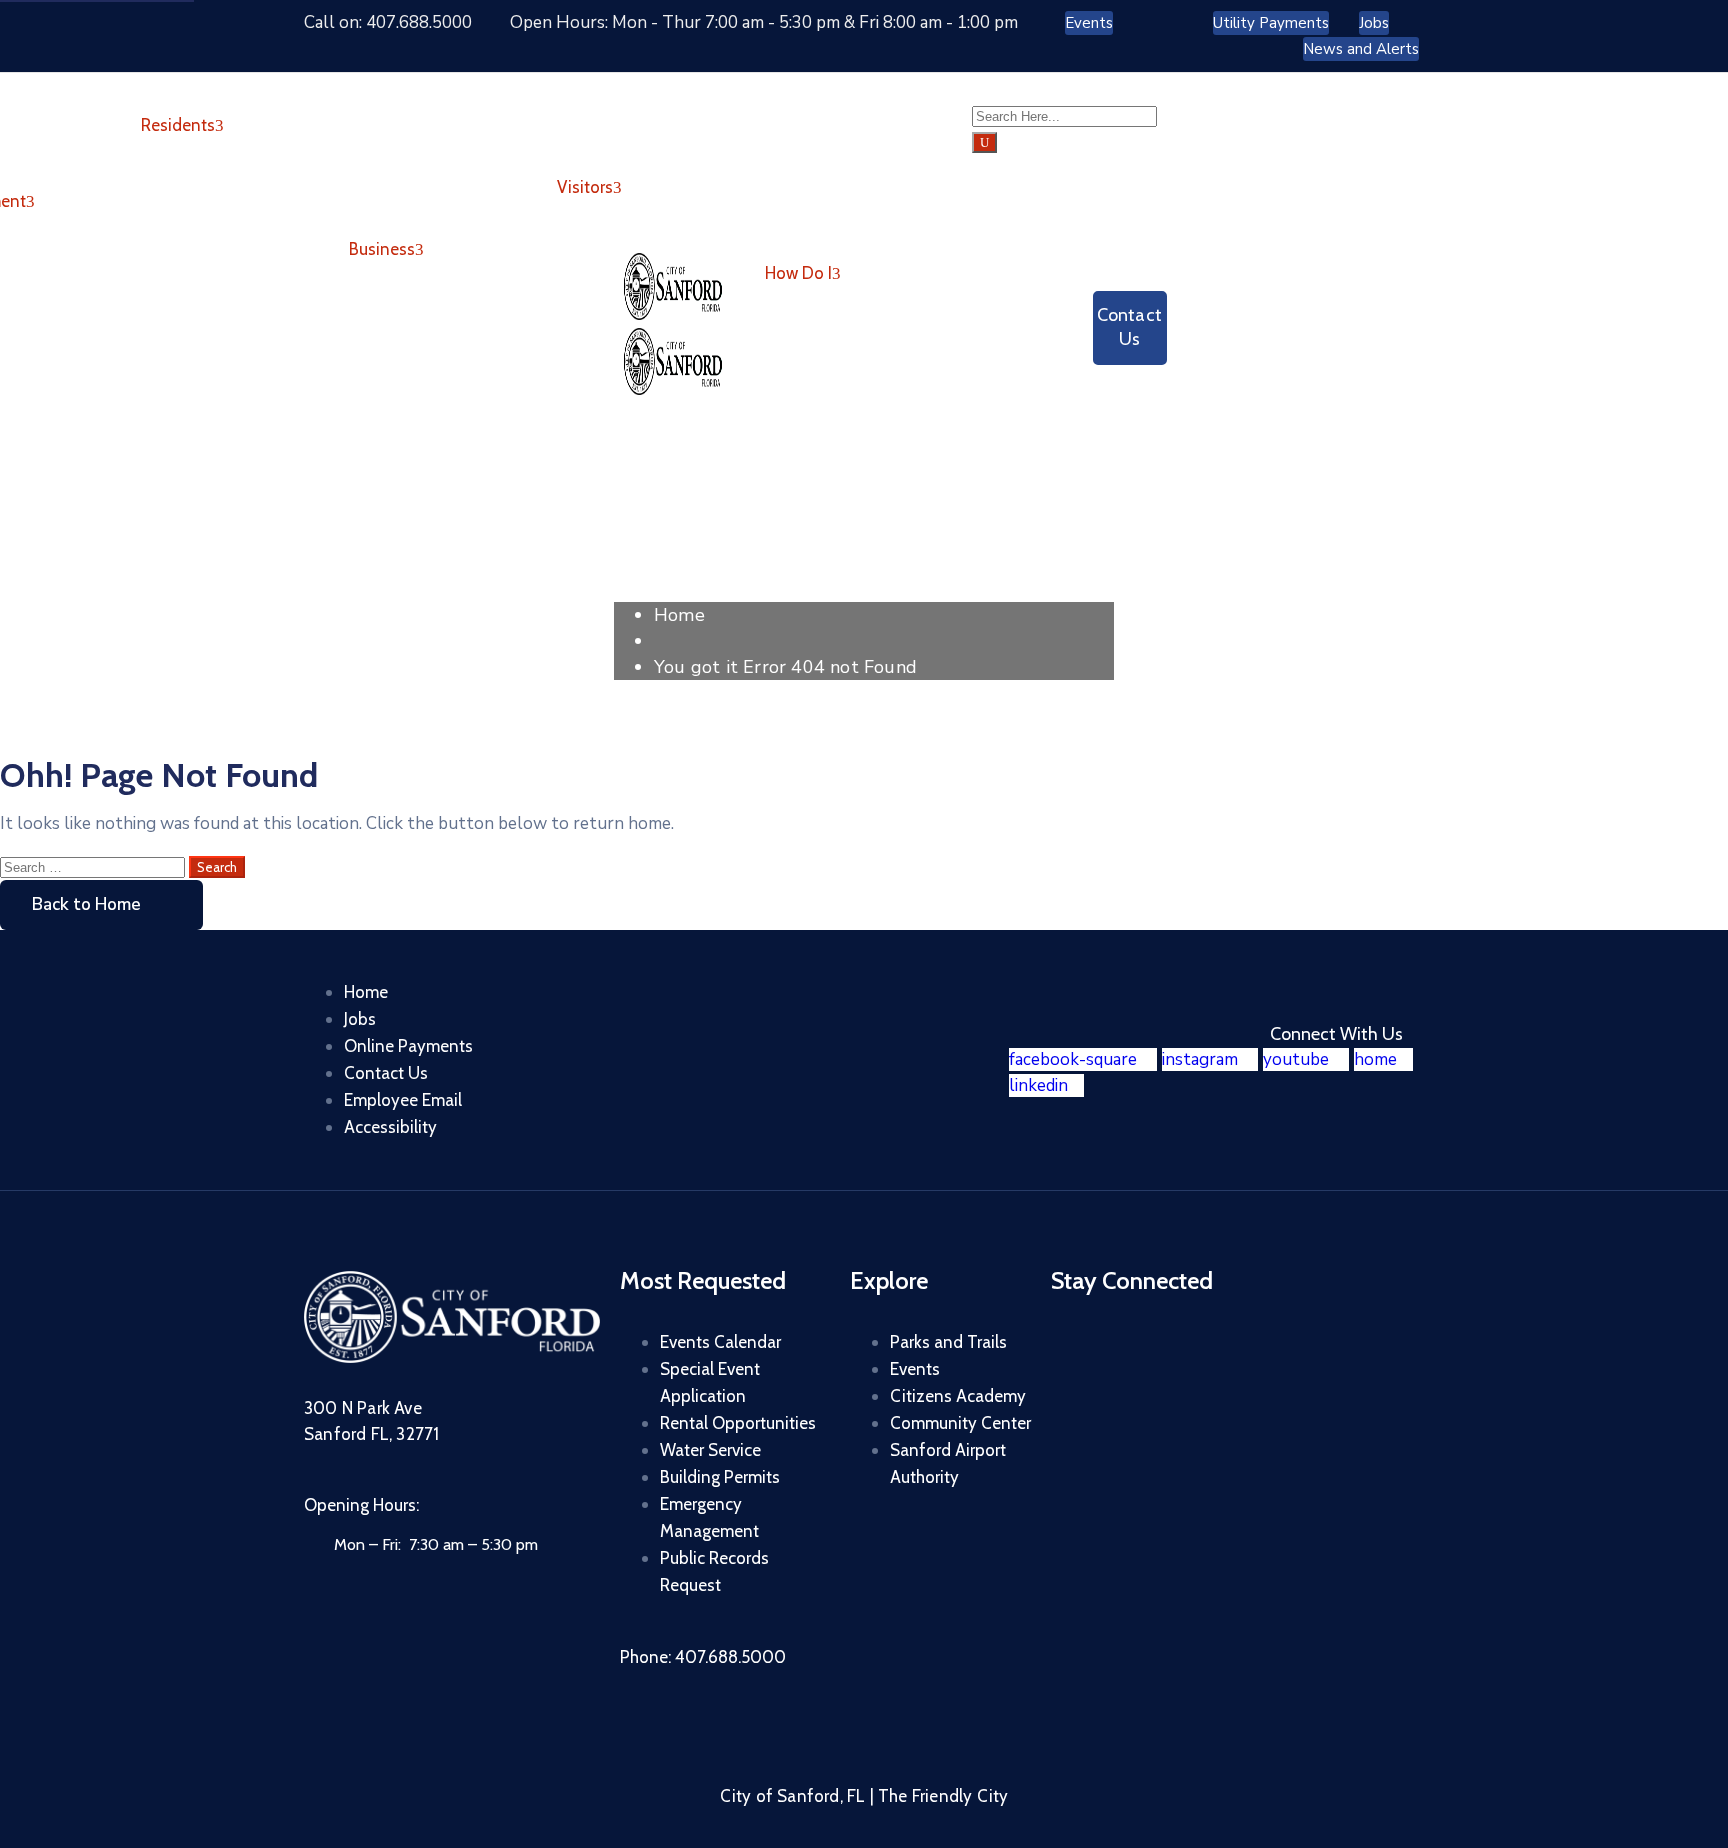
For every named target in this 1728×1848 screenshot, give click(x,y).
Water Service (710, 1450)
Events (915, 1369)
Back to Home (86, 904)
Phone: (703, 1657)
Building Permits (720, 1477)
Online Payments (408, 1046)
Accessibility (390, 1127)
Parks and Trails (948, 1342)
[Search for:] (94, 866)
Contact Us (386, 1073)
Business (382, 249)
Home (679, 615)
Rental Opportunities (738, 1423)
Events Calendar (720, 1342)
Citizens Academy (958, 1396)
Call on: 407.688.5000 (388, 22)
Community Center (960, 1423)
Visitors (585, 187)
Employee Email (403, 1100)
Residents (178, 125)
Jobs (360, 1019)
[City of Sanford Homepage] (452, 1357)
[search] (984, 142)
